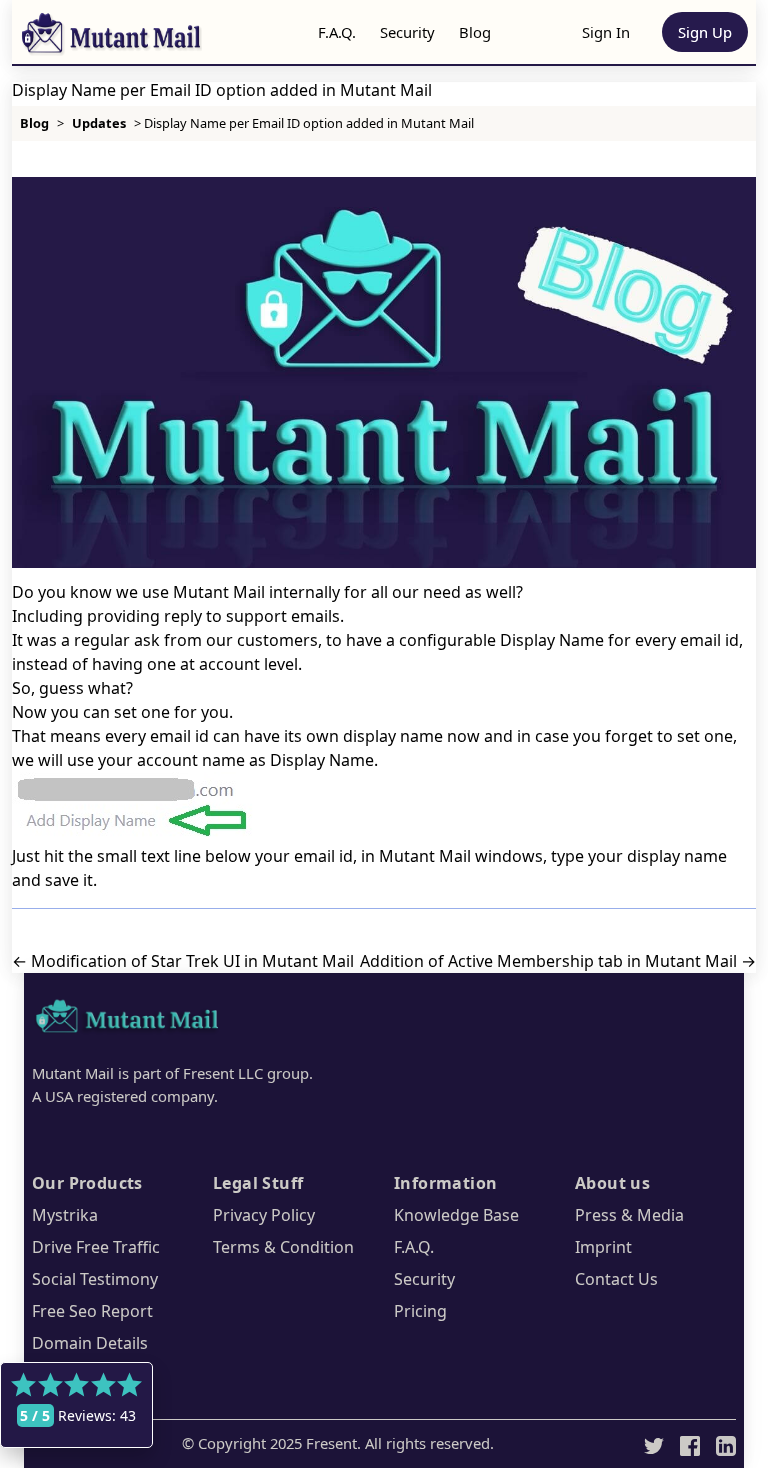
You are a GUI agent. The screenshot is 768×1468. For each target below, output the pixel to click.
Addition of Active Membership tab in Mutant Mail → (558, 961)
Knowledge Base (456, 1215)
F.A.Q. (337, 32)
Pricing (420, 1311)
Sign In (606, 32)
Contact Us (616, 1279)
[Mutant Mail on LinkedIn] (726, 1444)
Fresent (331, 1443)
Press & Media (629, 1215)
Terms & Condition (283, 1247)
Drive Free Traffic (96, 1247)
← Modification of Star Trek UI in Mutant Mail (183, 961)
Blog (475, 32)
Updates (99, 123)
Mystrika (65, 1215)
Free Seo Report (92, 1311)
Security (407, 32)
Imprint (603, 1247)
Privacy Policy (264, 1215)
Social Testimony (95, 1279)
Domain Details (90, 1343)
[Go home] (128, 1019)
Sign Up (705, 32)
